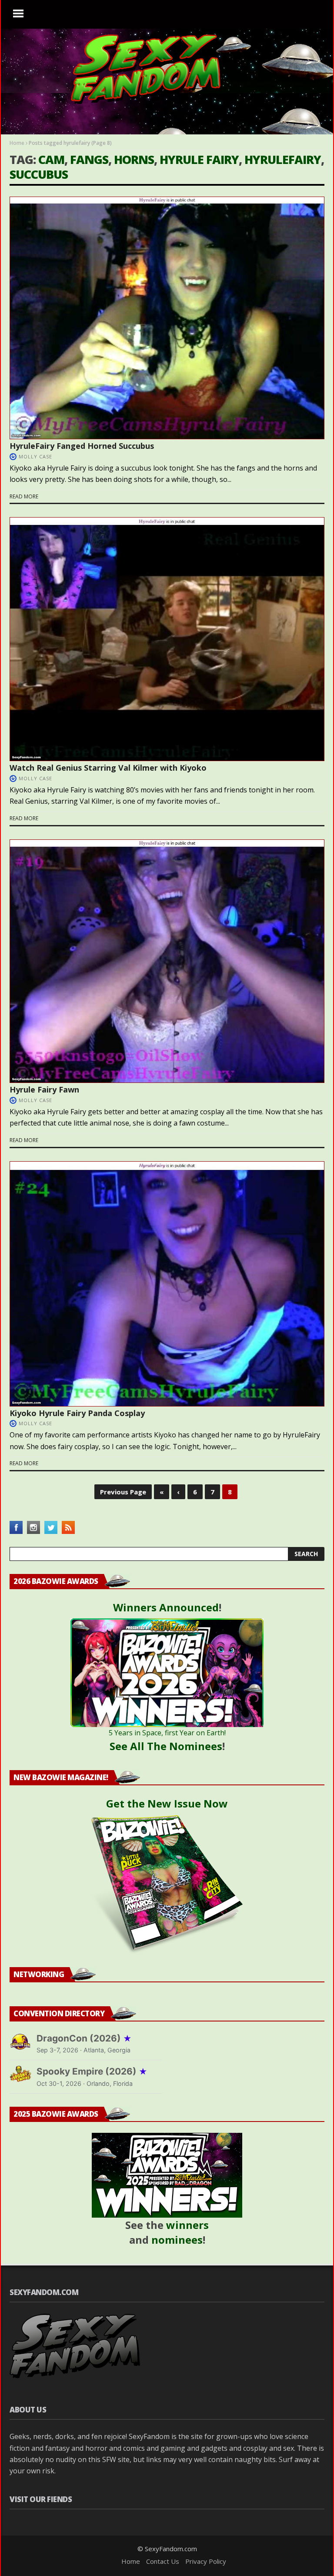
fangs (89, 159)
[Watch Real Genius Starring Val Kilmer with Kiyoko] (167, 639)
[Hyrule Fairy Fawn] (167, 961)
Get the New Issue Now (167, 1803)
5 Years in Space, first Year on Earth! (167, 1733)
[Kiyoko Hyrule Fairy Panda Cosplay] (167, 1284)
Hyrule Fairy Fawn (44, 1089)
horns (134, 159)
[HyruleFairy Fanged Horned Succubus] (167, 318)
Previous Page (123, 1492)
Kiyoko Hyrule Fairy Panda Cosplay (77, 1413)
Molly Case (35, 456)
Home (17, 143)
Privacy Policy (206, 2561)
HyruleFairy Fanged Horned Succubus (82, 446)
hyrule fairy (199, 159)
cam (51, 159)
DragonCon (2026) (84, 2038)
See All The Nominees (166, 1746)
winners (187, 2225)
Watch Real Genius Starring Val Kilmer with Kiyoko (108, 768)
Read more (24, 496)
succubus (39, 174)
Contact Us (163, 2561)
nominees (177, 2240)
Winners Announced (166, 1607)
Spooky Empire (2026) (92, 2071)
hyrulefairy (283, 159)
